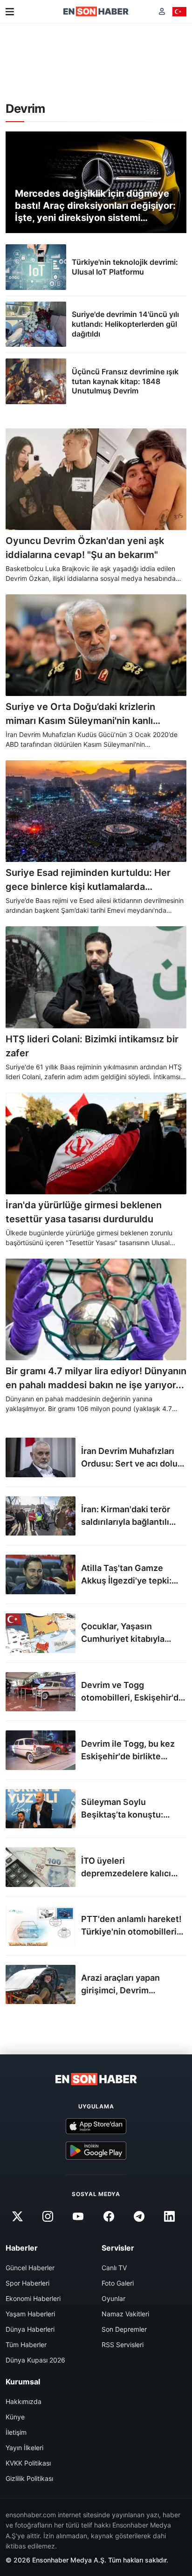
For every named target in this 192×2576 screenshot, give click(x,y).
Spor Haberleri (27, 2283)
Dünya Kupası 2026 (35, 2360)
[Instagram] (48, 2217)
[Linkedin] (169, 2217)
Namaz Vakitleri (125, 2314)
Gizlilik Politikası (29, 2478)
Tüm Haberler (26, 2345)
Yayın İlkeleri (24, 2448)
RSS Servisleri (123, 2345)
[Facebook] (109, 2217)
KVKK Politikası (28, 2463)
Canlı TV (114, 2268)
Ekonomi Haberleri (33, 2298)
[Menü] (10, 12)
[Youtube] (78, 2217)
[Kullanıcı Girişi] (162, 11)
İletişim (16, 2432)
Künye (15, 2417)
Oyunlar (113, 2298)
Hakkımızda (24, 2401)
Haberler (22, 2248)
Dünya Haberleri (30, 2329)
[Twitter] (17, 2217)
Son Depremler (124, 2329)
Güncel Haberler (30, 2268)
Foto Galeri (118, 2283)
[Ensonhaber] (96, 11)
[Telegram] (139, 2217)
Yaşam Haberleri (30, 2314)
